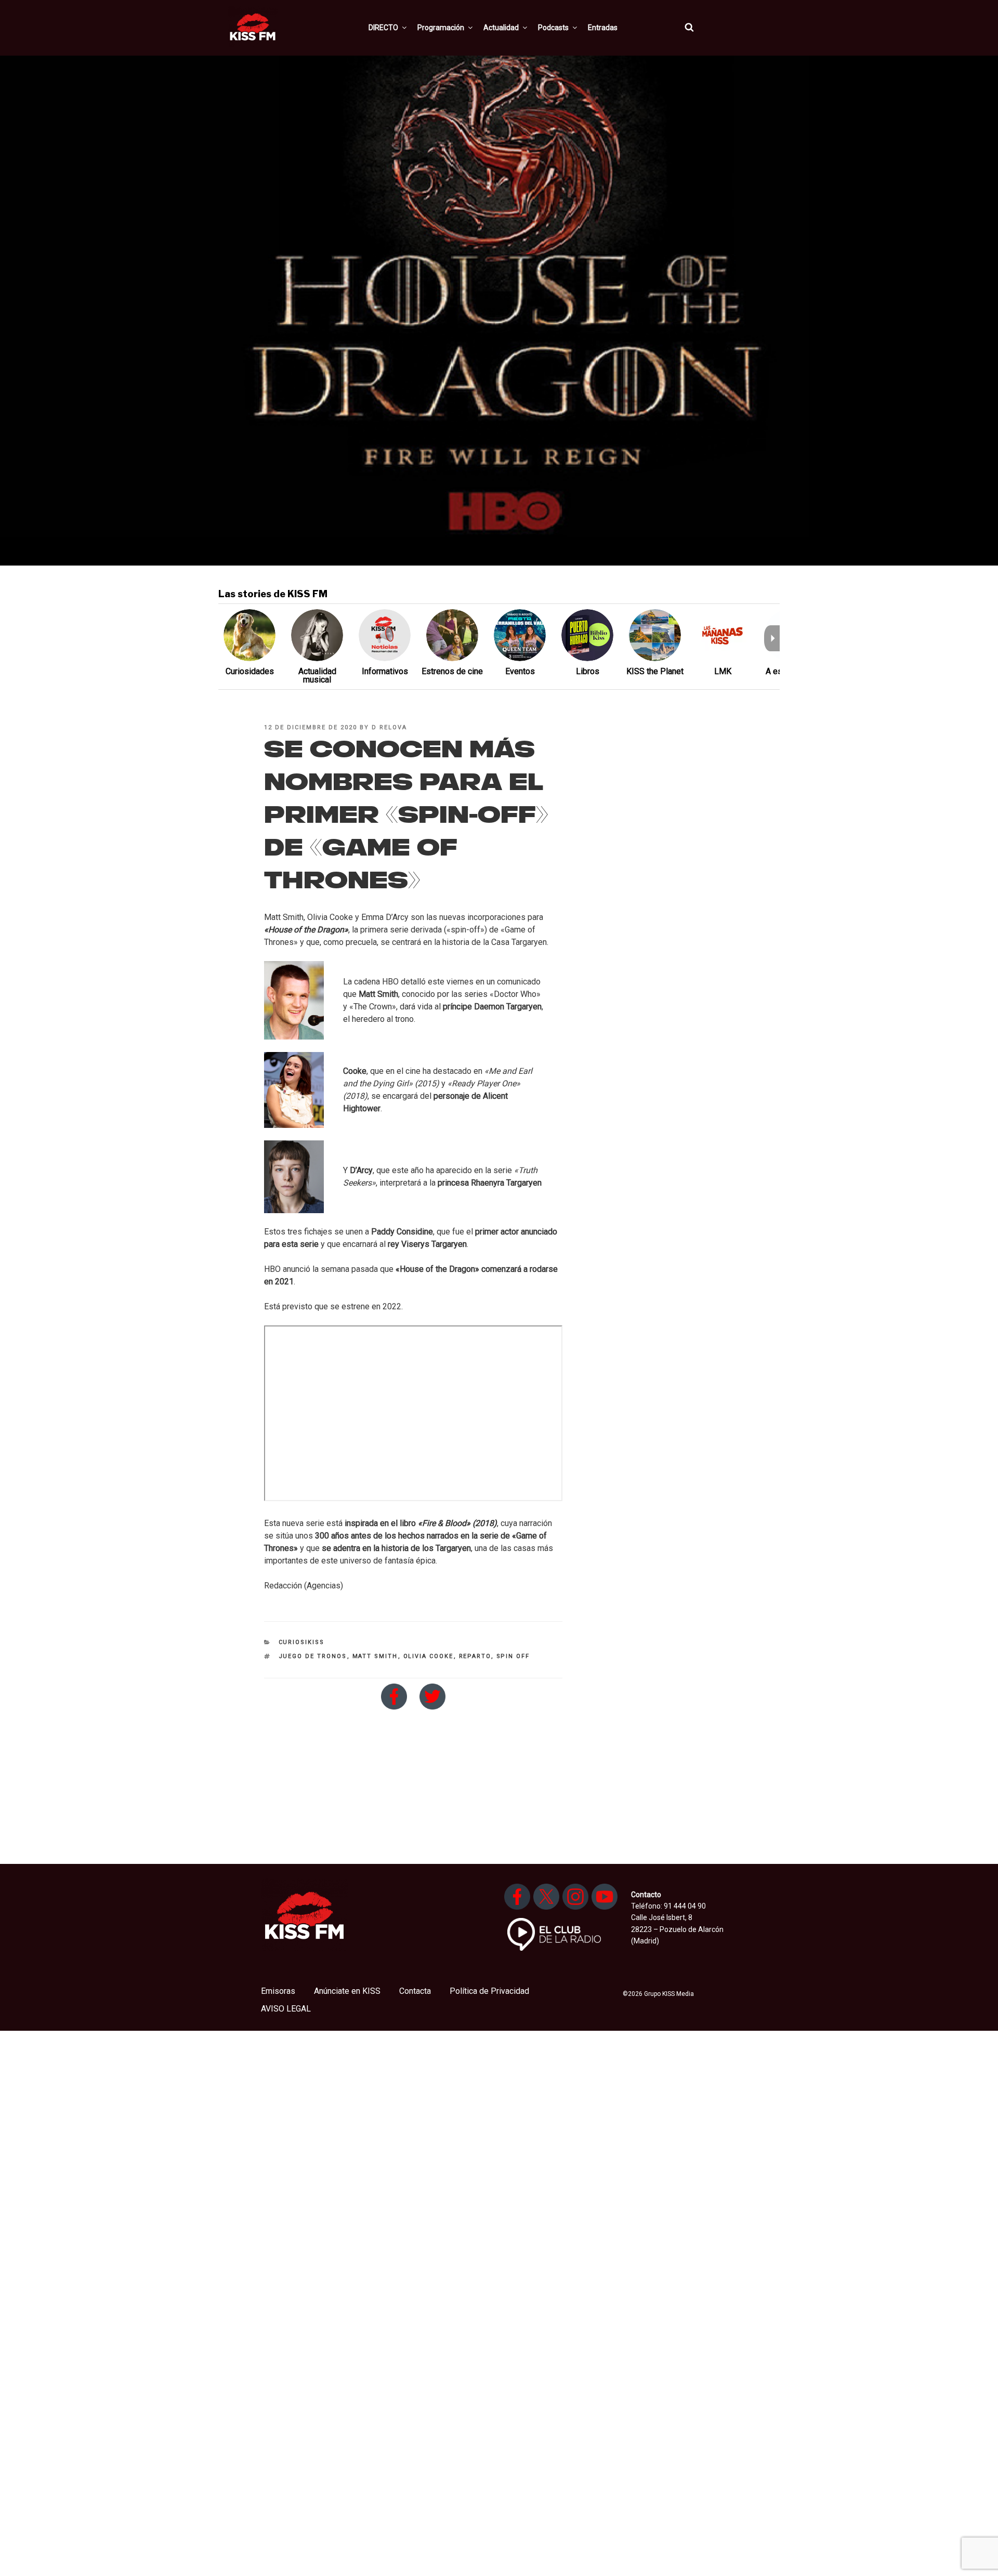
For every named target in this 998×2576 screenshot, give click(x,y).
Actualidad (501, 28)
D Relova (389, 727)
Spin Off (513, 1656)
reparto (475, 1656)
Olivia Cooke (429, 1656)
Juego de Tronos (313, 1656)
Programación (441, 28)
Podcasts (553, 28)
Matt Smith (375, 1656)
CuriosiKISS (302, 1642)
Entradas (603, 28)
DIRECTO (383, 28)
